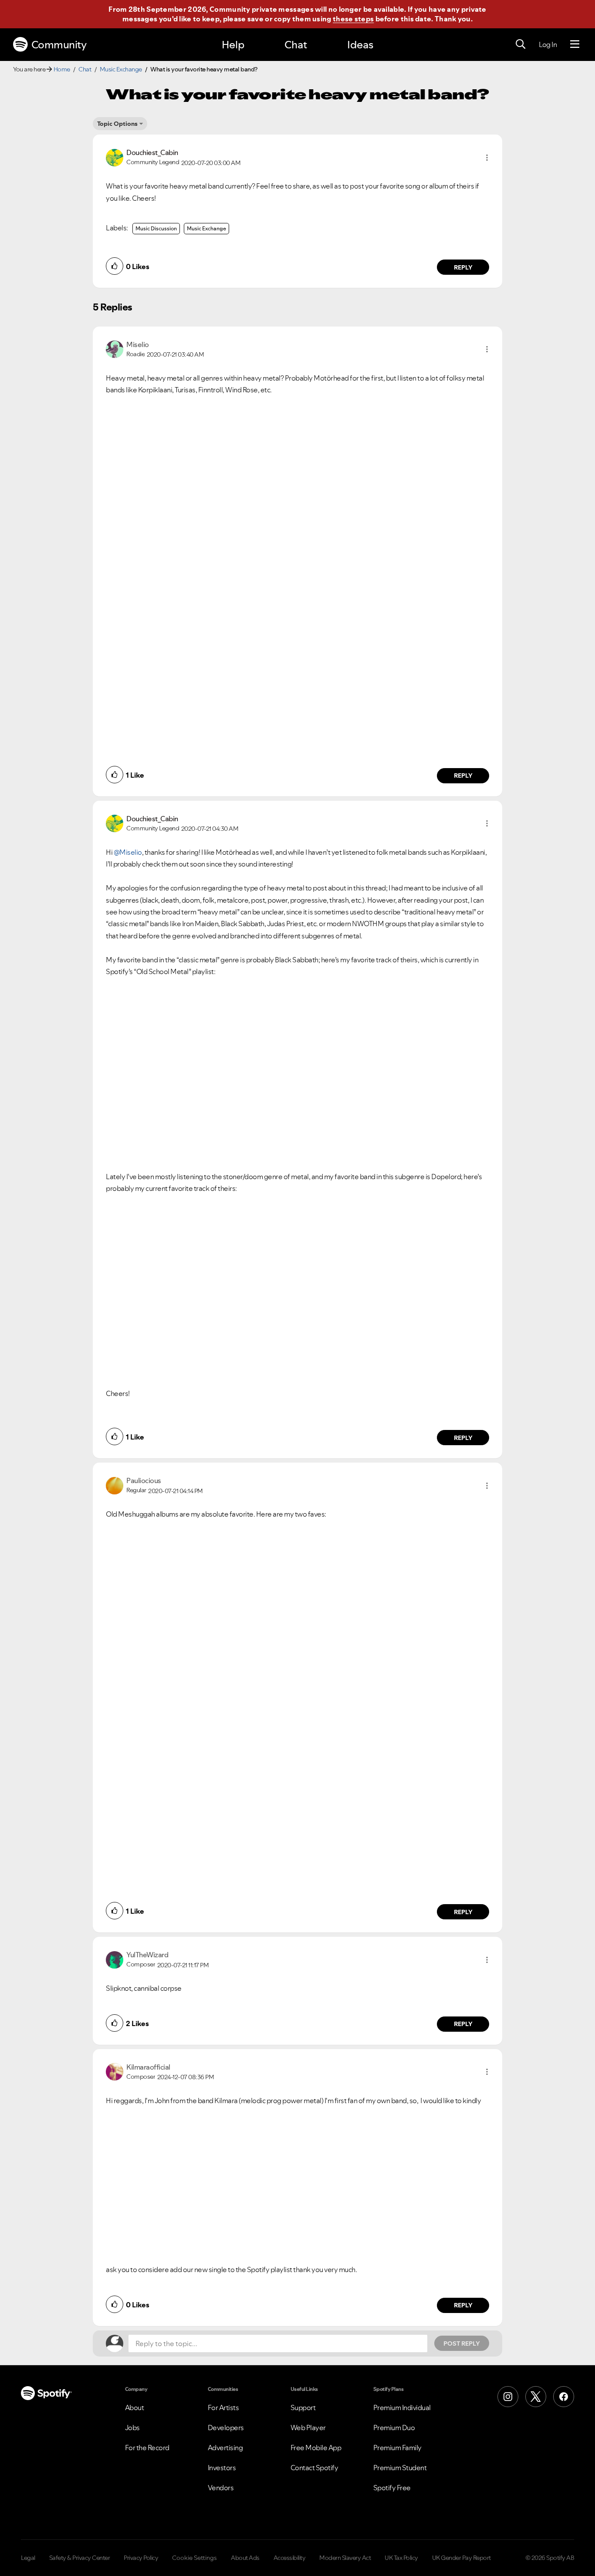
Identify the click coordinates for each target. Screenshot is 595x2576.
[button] (487, 158)
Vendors (221, 2488)
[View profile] (115, 157)
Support (303, 2407)
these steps (353, 19)
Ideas (360, 45)
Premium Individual (402, 2407)
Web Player (308, 2428)
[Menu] (575, 44)
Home (62, 69)
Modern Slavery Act (345, 2558)
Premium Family (397, 2448)
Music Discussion (156, 228)
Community (59, 45)
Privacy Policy (141, 2558)
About (135, 2407)
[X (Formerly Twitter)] (536, 2397)
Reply (463, 267)
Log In (548, 44)
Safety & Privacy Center (80, 2558)
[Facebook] (564, 2397)
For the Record (147, 2448)
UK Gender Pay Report (461, 2558)
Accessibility (290, 2558)
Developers (226, 2428)
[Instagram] (508, 2397)
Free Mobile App (316, 2448)
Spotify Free (392, 2488)
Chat (296, 45)
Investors (222, 2468)
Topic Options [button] (117, 124)
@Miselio (128, 852)
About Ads (245, 2558)
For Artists (223, 2407)
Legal (28, 2558)
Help (233, 45)
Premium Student (400, 2468)
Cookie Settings (194, 2558)
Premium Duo (394, 2428)
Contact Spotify (314, 2468)
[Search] (521, 44)
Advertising (225, 2448)
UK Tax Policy (401, 2558)
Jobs (132, 2428)
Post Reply (462, 2343)
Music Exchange (121, 69)
